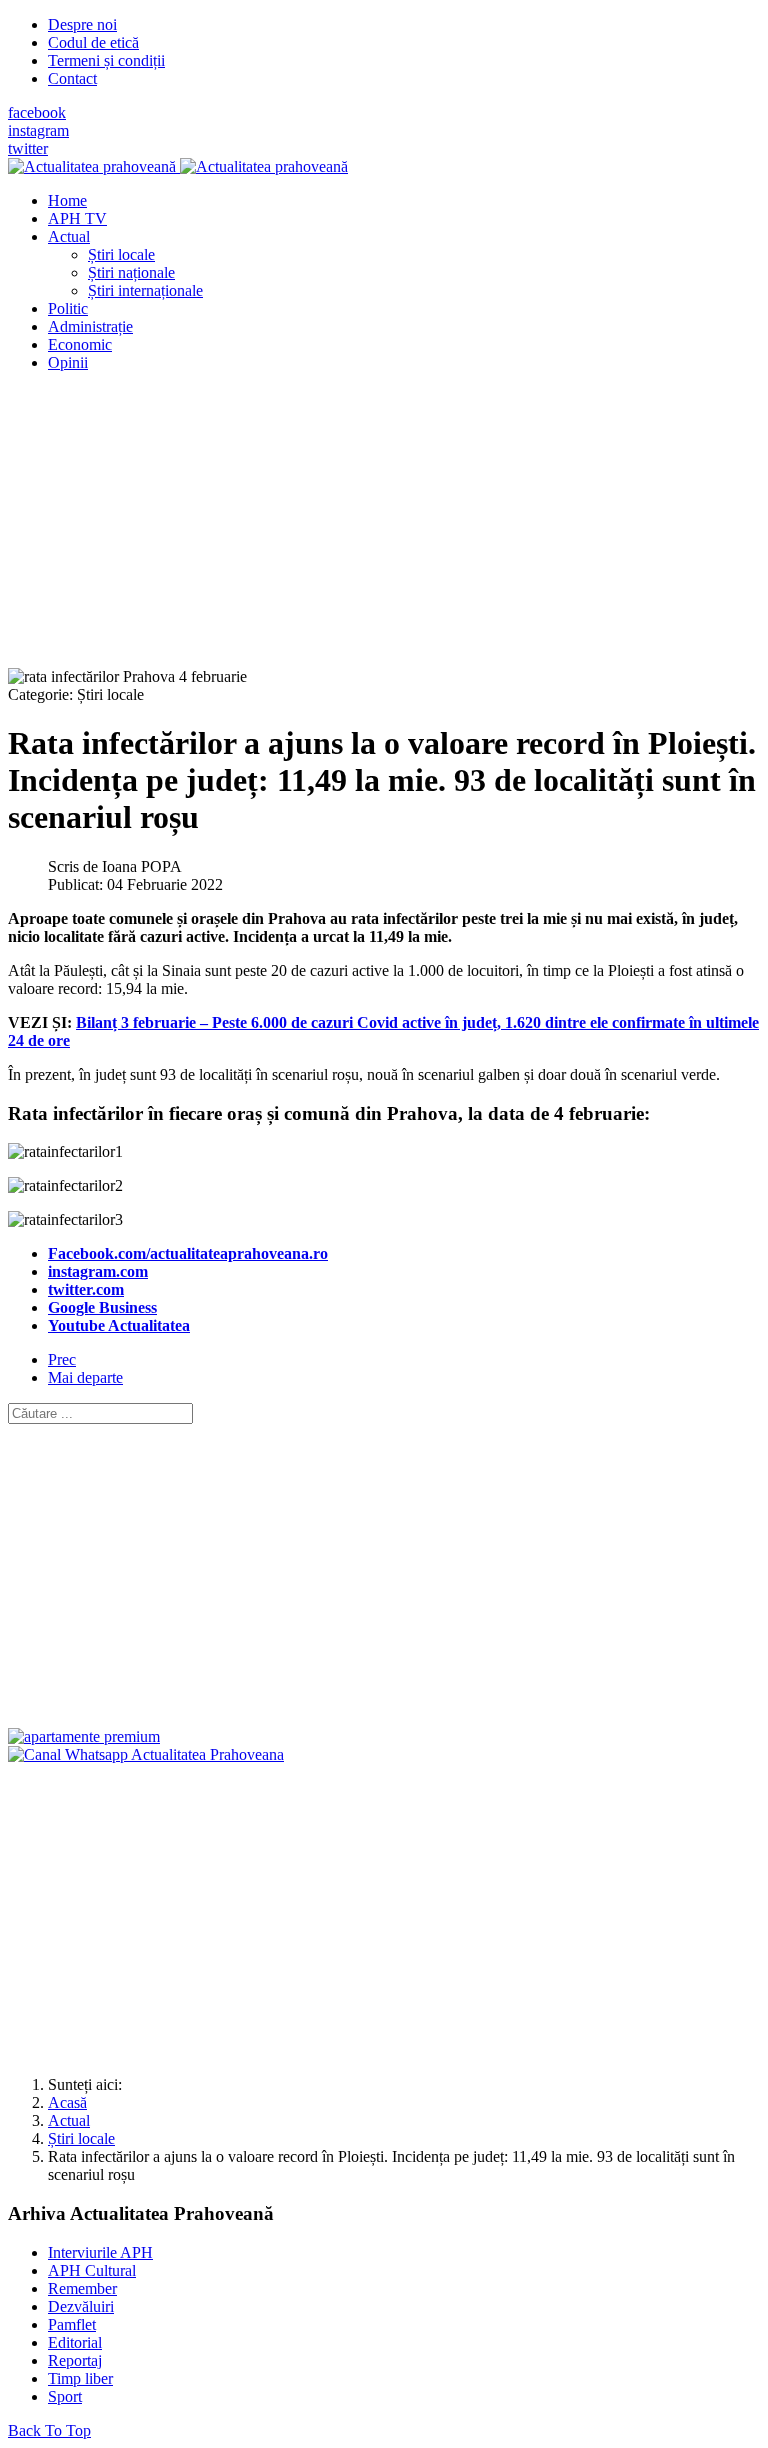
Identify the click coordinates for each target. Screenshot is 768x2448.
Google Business (102, 1307)
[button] (69, 236)
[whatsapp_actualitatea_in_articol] (146, 1754)
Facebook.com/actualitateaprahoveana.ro (188, 1253)
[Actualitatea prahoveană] (178, 166)
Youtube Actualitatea (119, 1325)
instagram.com (98, 1271)
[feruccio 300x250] (84, 1736)
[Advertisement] (384, 528)
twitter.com (86, 1289)
